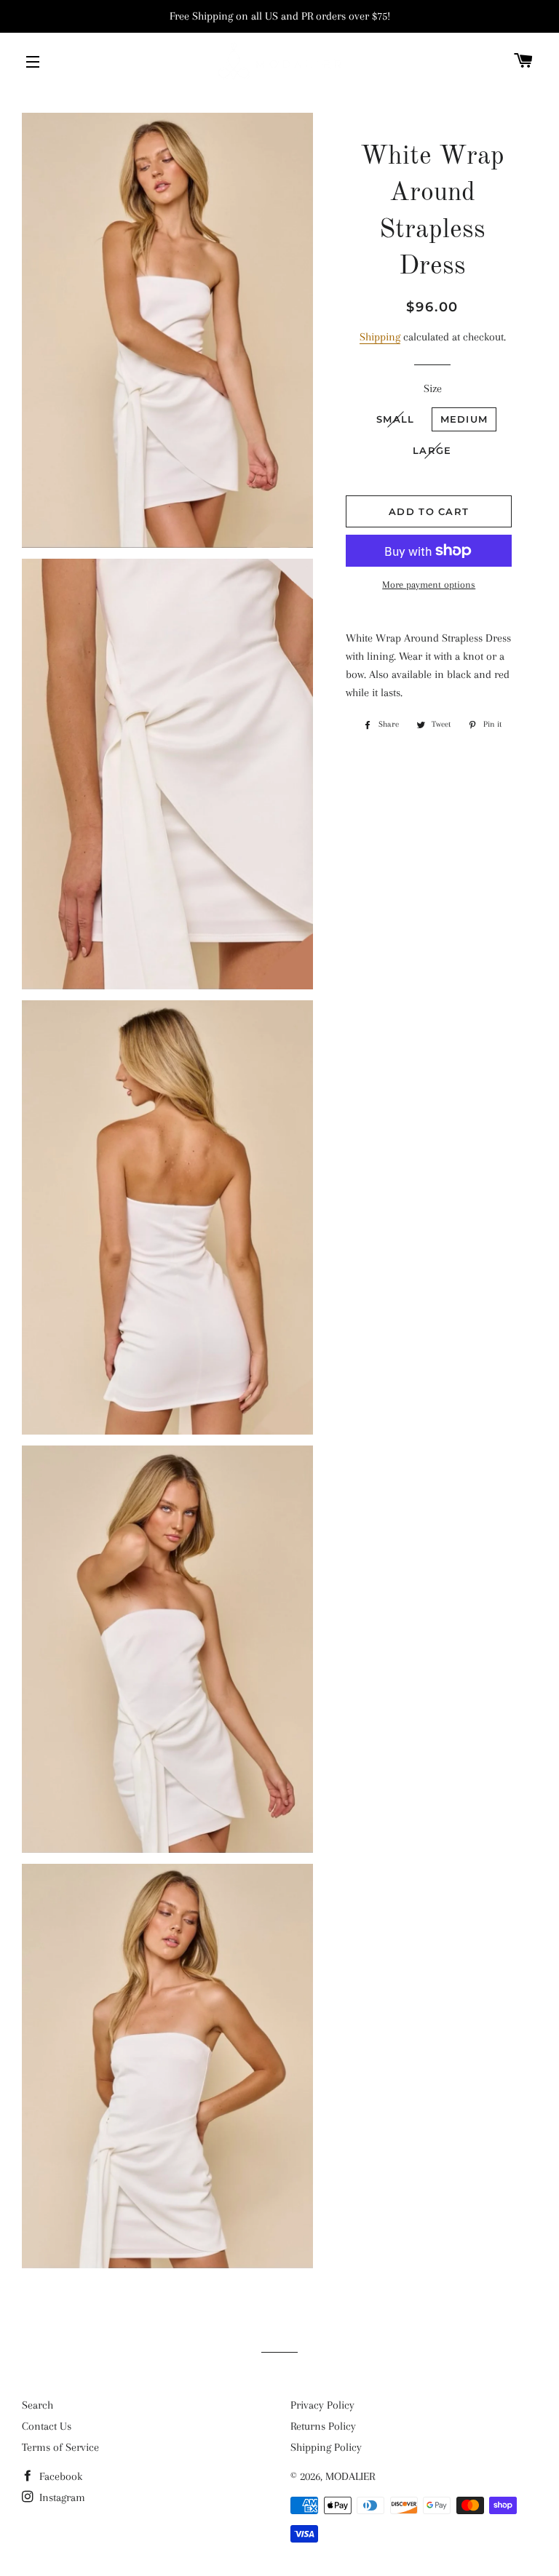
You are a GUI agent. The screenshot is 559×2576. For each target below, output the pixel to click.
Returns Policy (323, 2426)
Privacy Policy (322, 2405)
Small (396, 419)
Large (432, 450)
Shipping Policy (326, 2447)
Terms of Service (60, 2447)
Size (433, 388)
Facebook (59, 2476)
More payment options (429, 585)
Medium (464, 419)
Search (37, 2405)
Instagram (61, 2497)
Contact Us (47, 2426)
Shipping (380, 337)
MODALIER (350, 2476)
